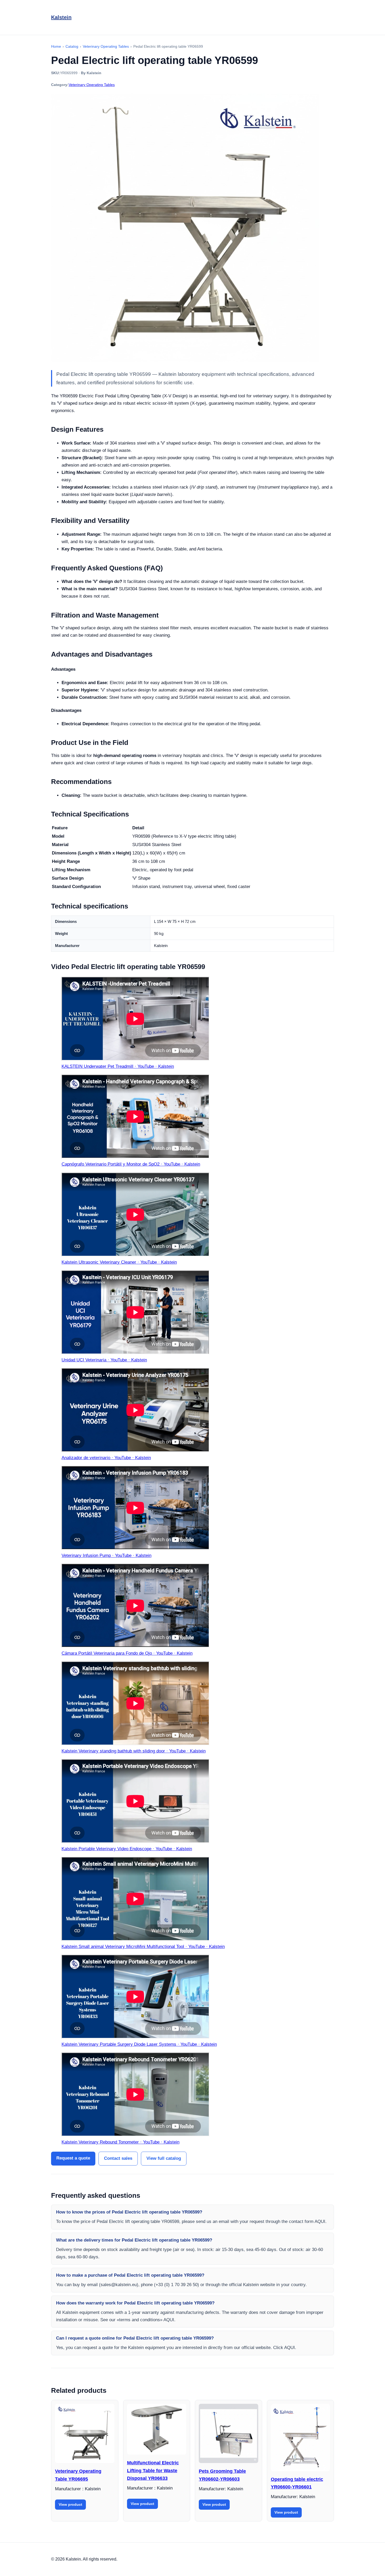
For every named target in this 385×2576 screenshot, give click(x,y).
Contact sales (118, 2158)
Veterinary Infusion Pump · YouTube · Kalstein (106, 1555)
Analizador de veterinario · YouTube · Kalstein (106, 1458)
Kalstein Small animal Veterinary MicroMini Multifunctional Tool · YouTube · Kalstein (143, 1947)
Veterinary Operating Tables (92, 85)
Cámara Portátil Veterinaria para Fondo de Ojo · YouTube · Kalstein (127, 1653)
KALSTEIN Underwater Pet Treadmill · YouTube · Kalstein (118, 1066)
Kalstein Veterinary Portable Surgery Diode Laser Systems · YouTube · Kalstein (139, 2044)
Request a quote (73, 2158)
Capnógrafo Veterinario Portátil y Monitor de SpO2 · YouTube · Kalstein (131, 1164)
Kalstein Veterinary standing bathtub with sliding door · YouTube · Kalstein (134, 1751)
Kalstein (61, 17)
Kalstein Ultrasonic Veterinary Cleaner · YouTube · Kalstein (119, 1262)
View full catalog (164, 2158)
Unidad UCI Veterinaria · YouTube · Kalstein (104, 1360)
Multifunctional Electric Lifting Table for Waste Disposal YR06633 (153, 2471)
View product (70, 2504)
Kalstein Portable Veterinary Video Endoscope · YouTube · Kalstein (127, 1849)
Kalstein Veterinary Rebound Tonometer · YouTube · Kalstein (120, 2142)
